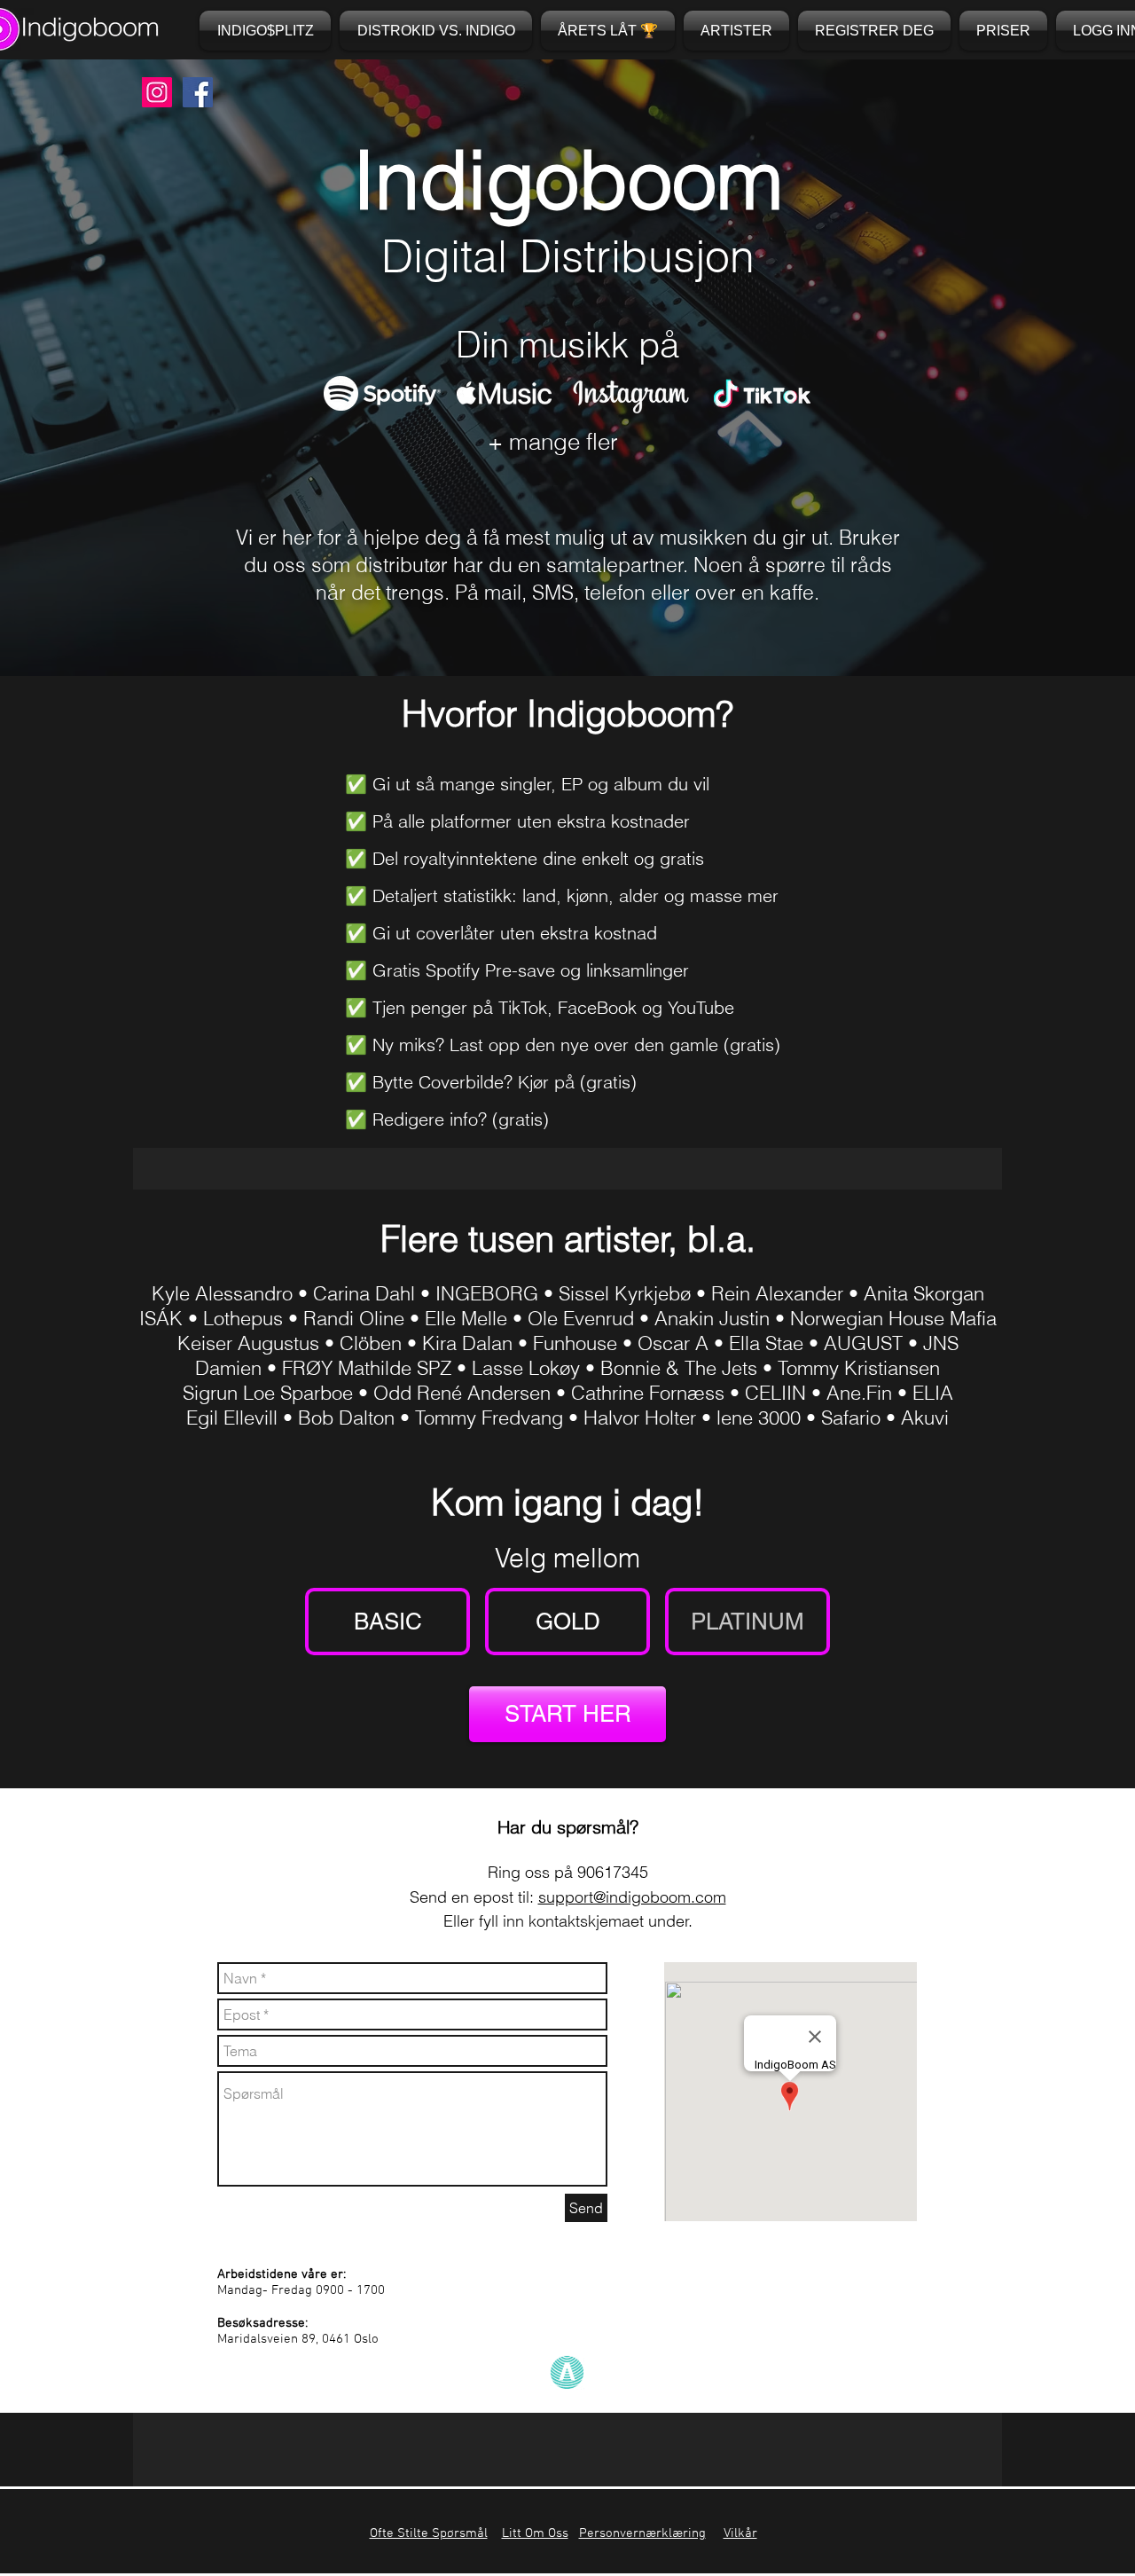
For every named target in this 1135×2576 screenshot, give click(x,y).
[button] (608, 31)
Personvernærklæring (642, 2533)
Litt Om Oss (535, 2533)
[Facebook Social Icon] (198, 92)
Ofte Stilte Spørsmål (429, 2533)
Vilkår (740, 2533)
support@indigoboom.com (632, 1897)
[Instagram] (157, 92)
